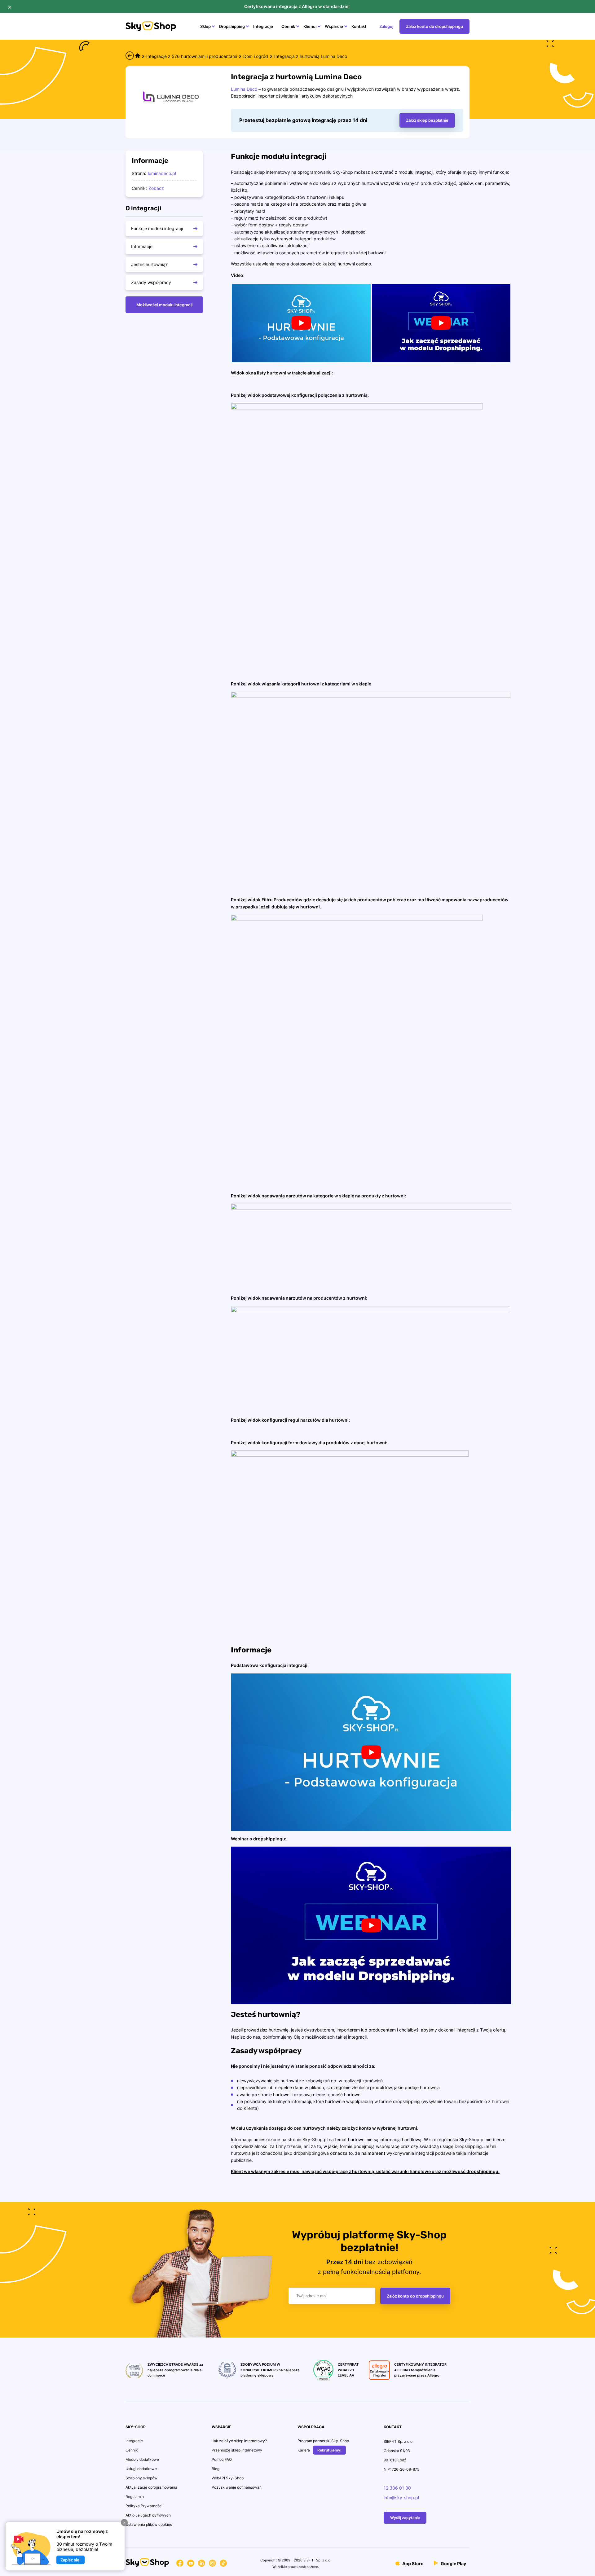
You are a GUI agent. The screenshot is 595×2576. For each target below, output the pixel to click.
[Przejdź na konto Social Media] (180, 2564)
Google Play (453, 2563)
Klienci (310, 26)
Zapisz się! (71, 2560)
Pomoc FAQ (222, 2459)
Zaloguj (386, 26)
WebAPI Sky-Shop (228, 2478)
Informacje (142, 246)
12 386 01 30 (397, 2488)
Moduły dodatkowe (142, 2459)
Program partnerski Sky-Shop (323, 2441)
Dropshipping (232, 26)
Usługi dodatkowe (141, 2469)
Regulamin (135, 2497)
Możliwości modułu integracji (164, 305)
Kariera (304, 2450)
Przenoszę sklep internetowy (237, 2450)
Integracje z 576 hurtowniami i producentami (192, 56)
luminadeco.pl (162, 173)
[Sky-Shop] (151, 30)
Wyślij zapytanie (405, 2518)
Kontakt (359, 26)
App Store (412, 2563)
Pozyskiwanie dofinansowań (237, 2487)
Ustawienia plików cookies (149, 2524)
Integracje (263, 26)
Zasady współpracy (151, 282)
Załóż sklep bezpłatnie (427, 120)
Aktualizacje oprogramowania (151, 2487)
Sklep (205, 26)
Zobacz (156, 188)
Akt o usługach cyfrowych (148, 2515)
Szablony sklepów (141, 2478)
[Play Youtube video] (301, 323)
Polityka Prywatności (144, 2506)
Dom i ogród (256, 56)
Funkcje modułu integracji (157, 228)
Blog (216, 2469)
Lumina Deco (245, 89)
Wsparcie (334, 26)
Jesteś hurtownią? (149, 264)
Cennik (288, 26)
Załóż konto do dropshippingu (434, 26)
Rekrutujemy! (329, 2450)
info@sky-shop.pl (401, 2497)
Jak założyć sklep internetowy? (239, 2441)
